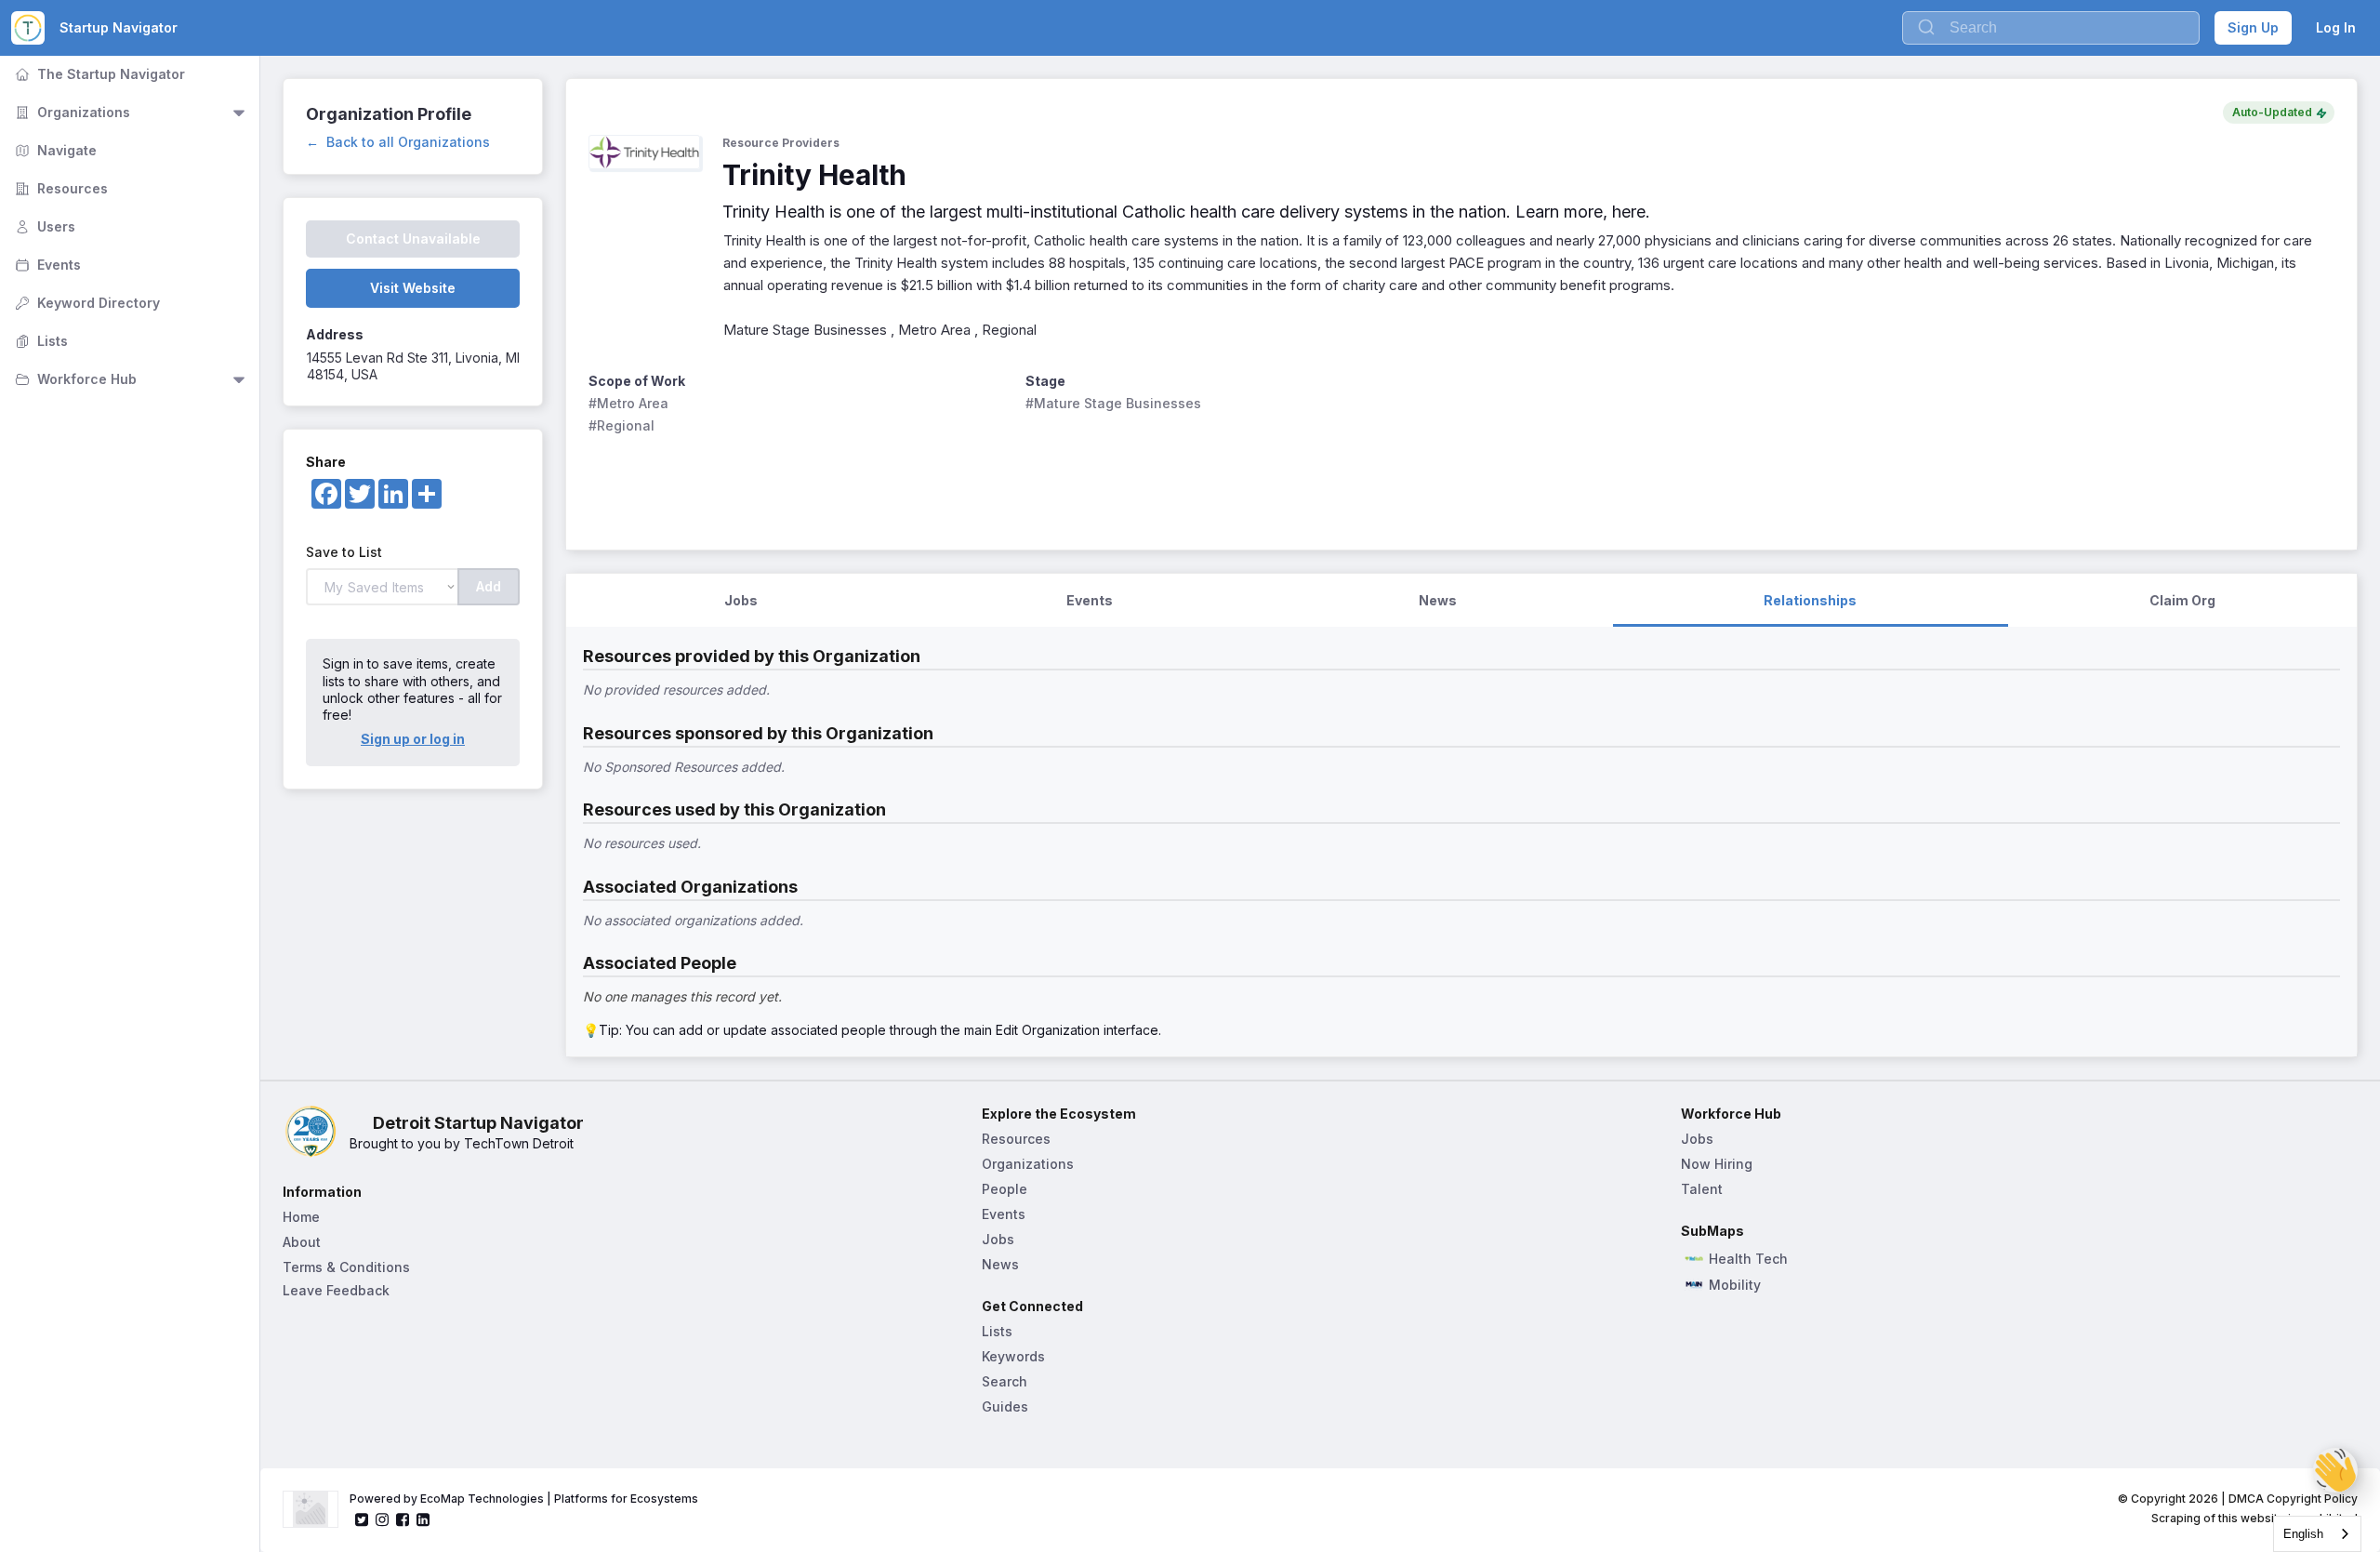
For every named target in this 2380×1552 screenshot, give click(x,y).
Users (43, 226)
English (2303, 1534)
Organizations (71, 112)
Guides (1005, 1406)
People (1005, 1189)
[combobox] (2317, 1534)
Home (301, 1217)
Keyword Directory (86, 303)
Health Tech (1748, 1259)
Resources (59, 188)
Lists (40, 341)
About (302, 1242)
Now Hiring (1717, 1164)
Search (1005, 1381)
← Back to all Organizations (398, 142)
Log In (2336, 27)
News (1000, 1264)
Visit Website (413, 288)
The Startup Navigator (98, 74)
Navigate (54, 150)
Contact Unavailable (413, 239)
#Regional (621, 425)
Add (489, 586)
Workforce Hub (74, 379)
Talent (1702, 1189)
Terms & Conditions (346, 1267)
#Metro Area (628, 403)
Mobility (1735, 1285)
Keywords (1013, 1356)
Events (46, 265)
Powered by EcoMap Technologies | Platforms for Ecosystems (524, 1499)
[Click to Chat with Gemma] (2335, 1470)
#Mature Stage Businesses (1113, 403)
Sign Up (2253, 27)
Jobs (998, 1239)
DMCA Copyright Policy (2293, 1499)
